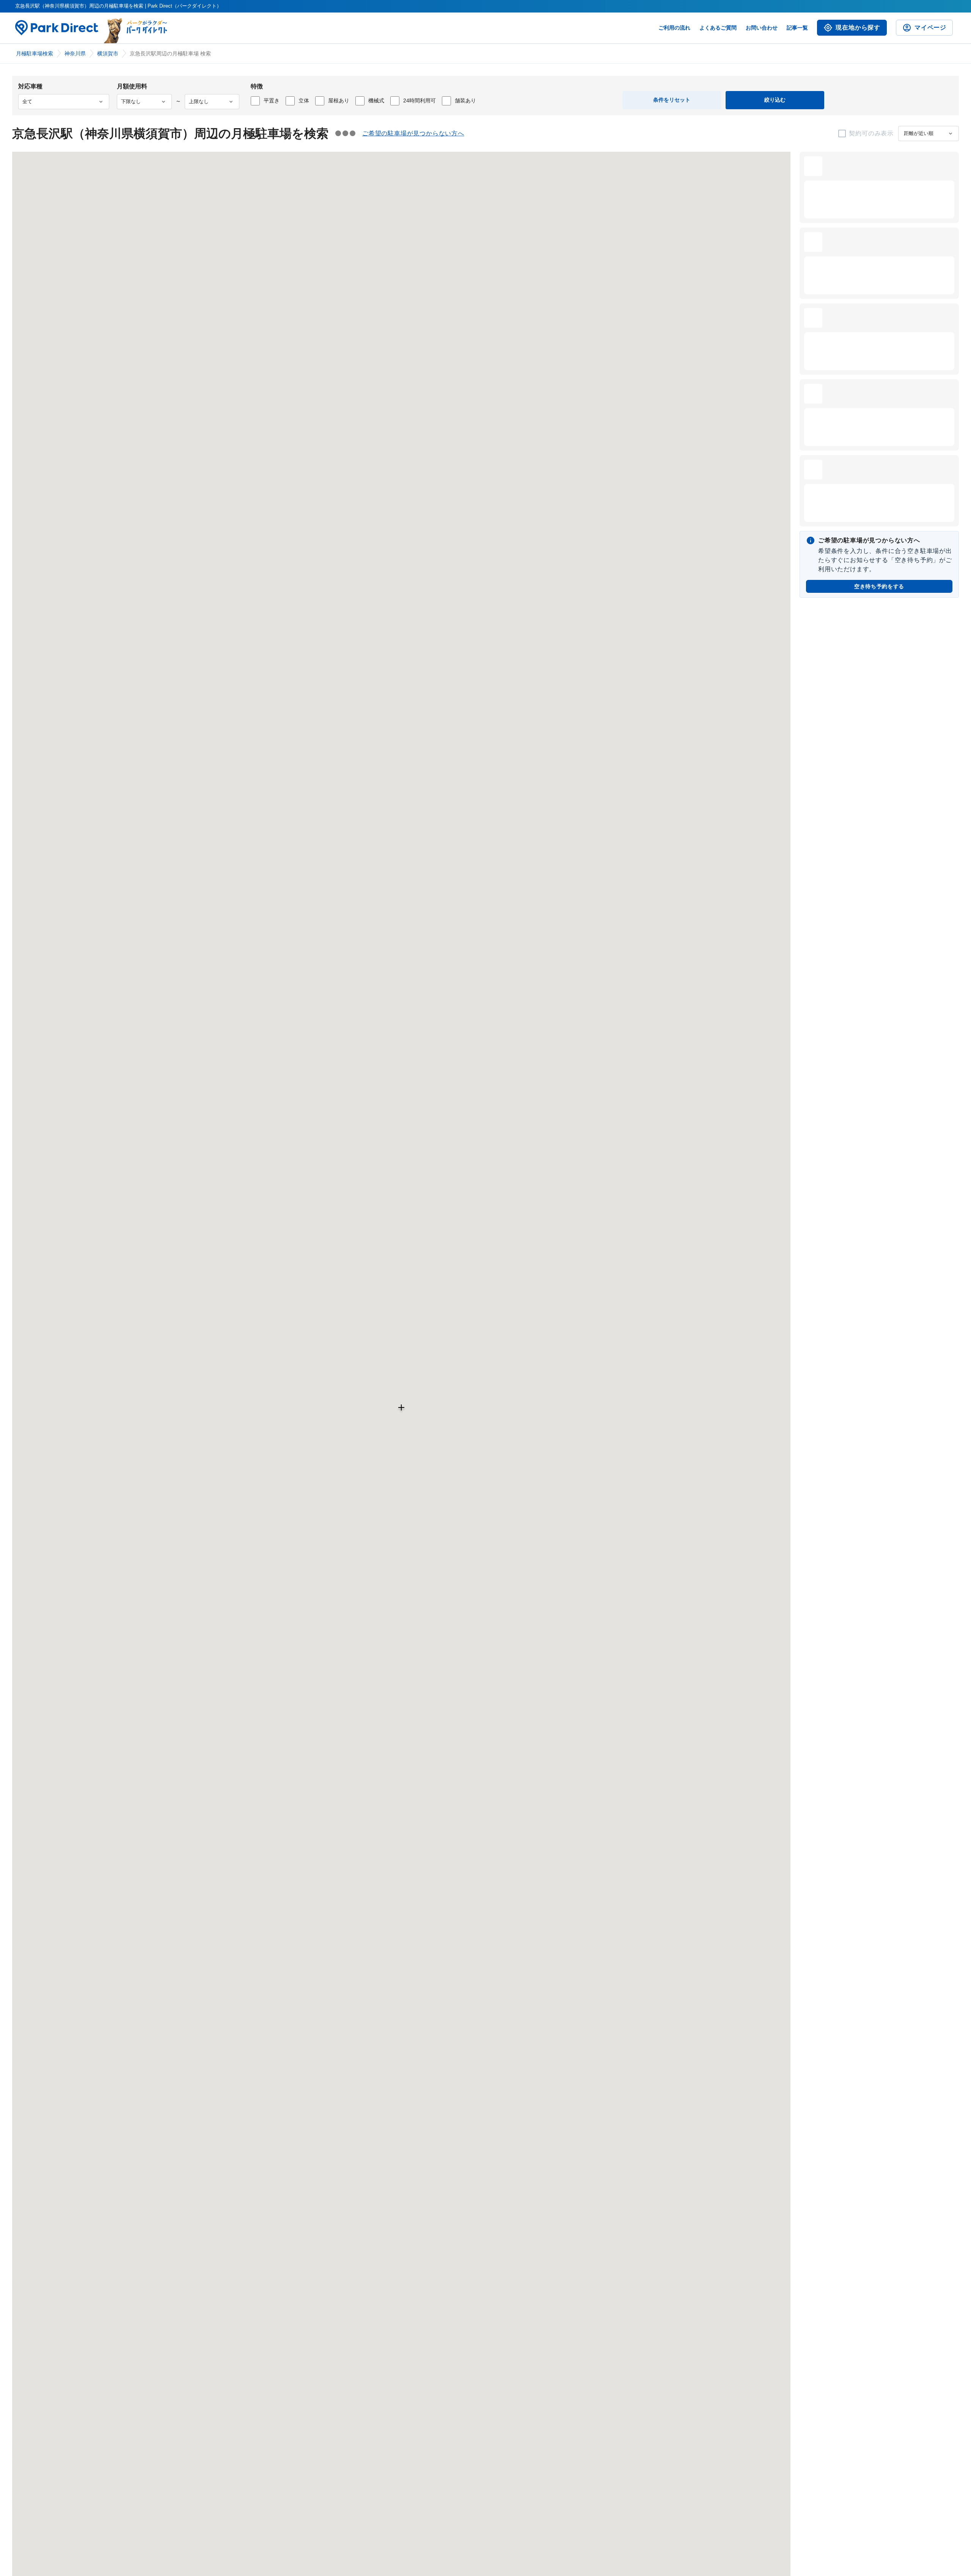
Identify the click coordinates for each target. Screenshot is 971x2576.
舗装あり (465, 101)
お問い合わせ (762, 28)
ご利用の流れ (674, 28)
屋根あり (339, 101)
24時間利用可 (420, 101)
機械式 (376, 101)
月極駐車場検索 (35, 53)
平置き (272, 101)
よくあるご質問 (718, 28)
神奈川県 (75, 53)
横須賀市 (108, 53)
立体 (304, 101)
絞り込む (775, 100)
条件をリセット (672, 100)
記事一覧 (797, 28)
